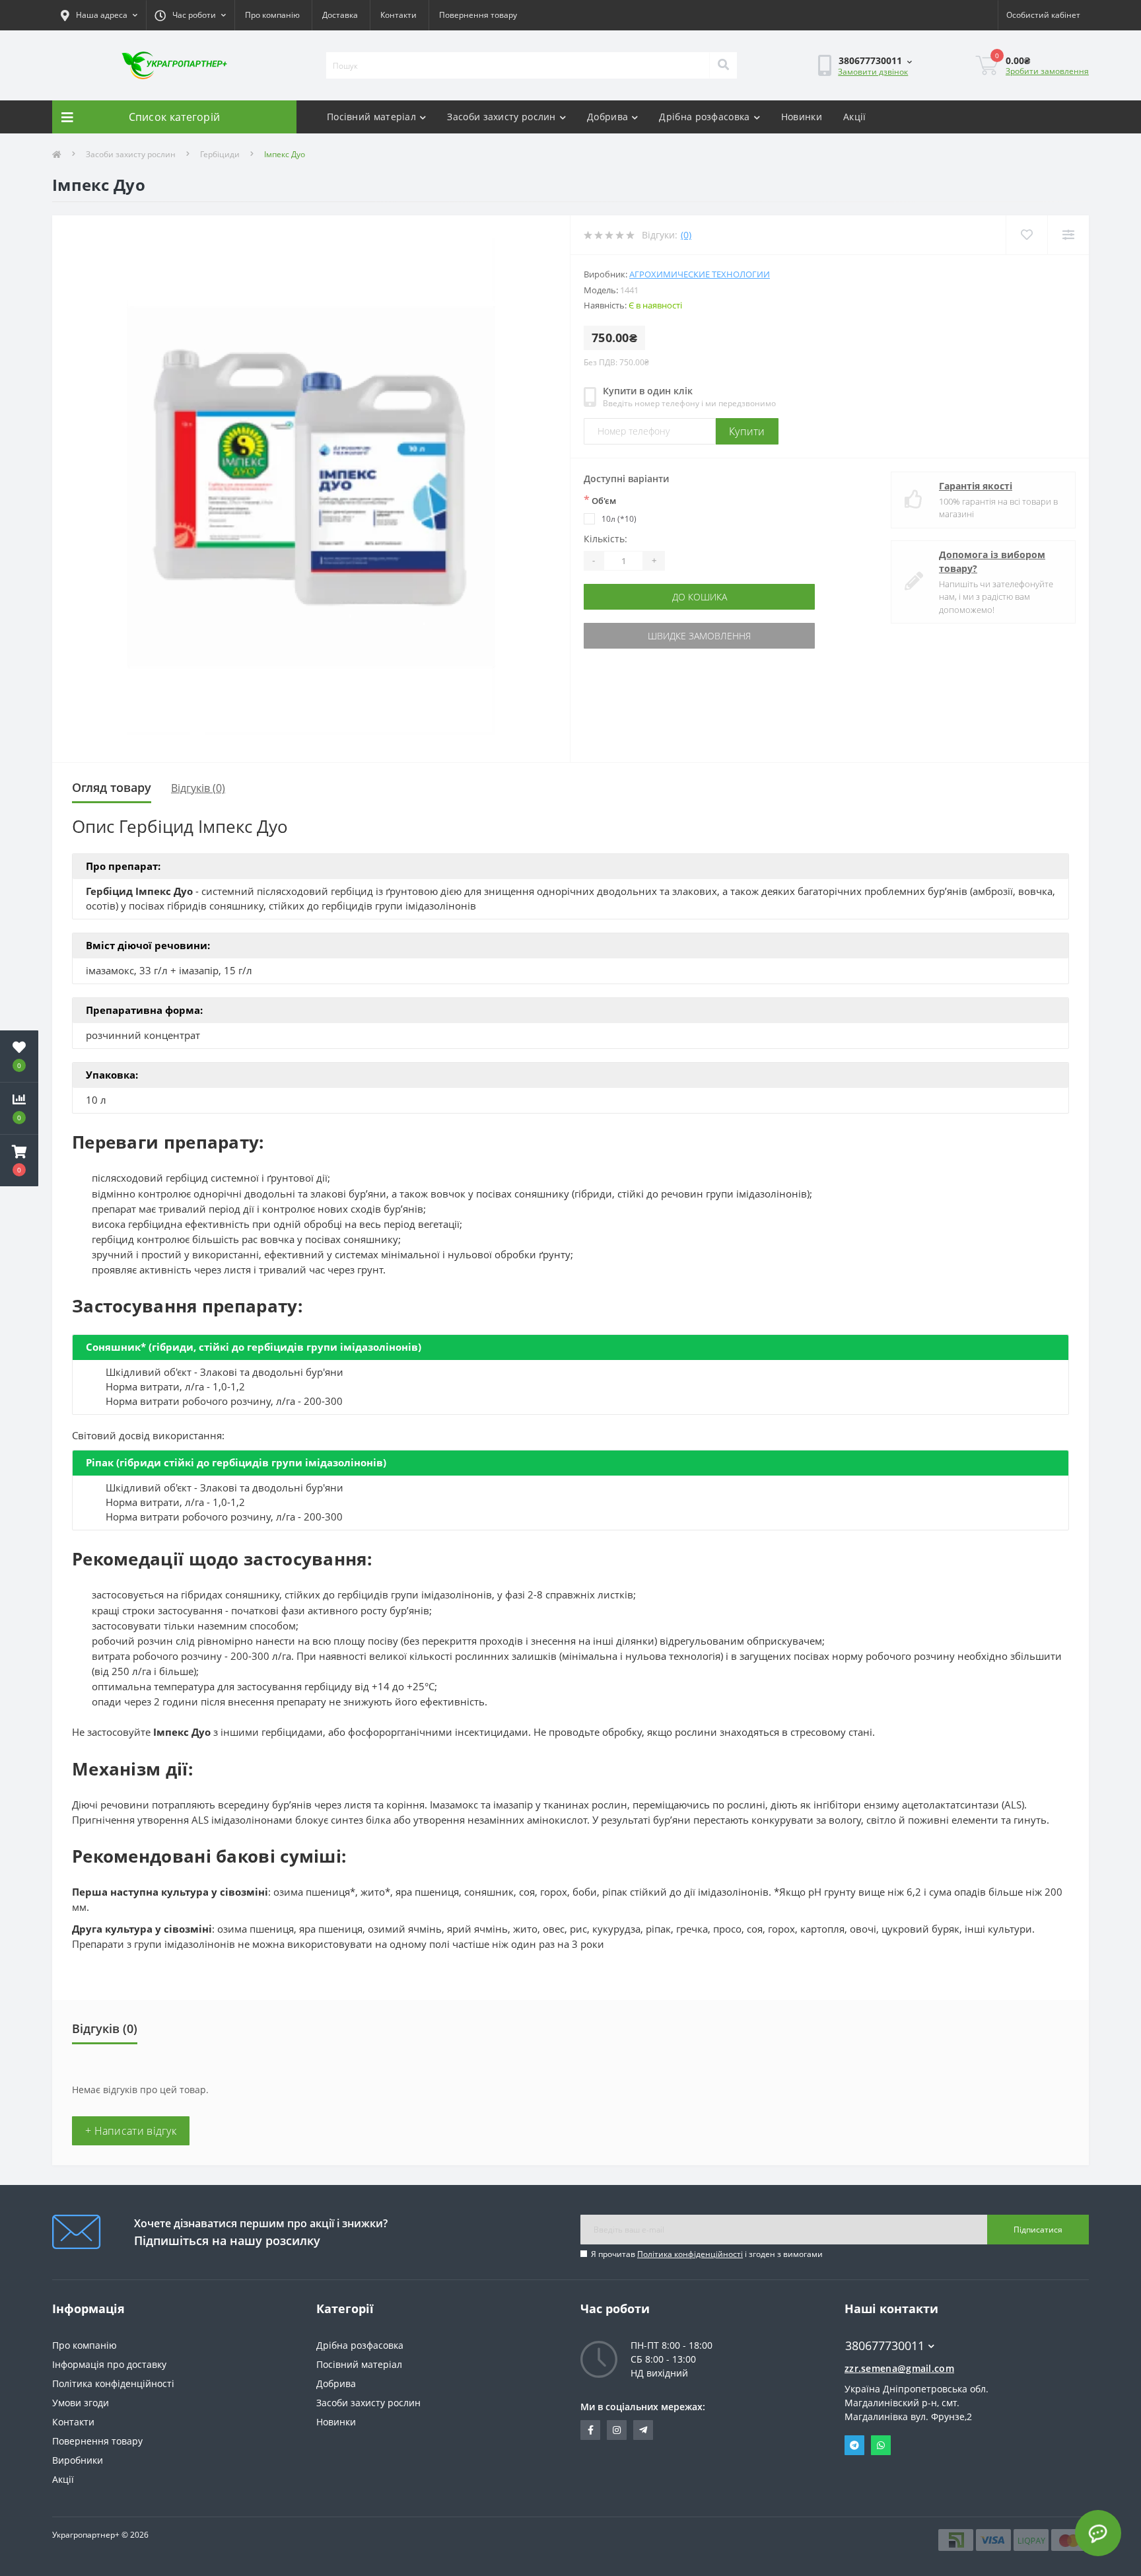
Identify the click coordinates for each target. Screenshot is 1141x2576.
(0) (686, 235)
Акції (855, 117)
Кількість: (605, 539)
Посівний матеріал (371, 117)
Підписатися (1038, 2230)
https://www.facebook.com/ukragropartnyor (590, 2430)
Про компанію (272, 15)
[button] (19, 1161)
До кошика (700, 597)
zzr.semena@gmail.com (899, 2368)
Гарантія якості (976, 486)
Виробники (78, 2460)
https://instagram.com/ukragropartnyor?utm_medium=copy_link (617, 2430)
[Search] (723, 65)
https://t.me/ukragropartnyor (643, 2430)
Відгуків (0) (198, 788)
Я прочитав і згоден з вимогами (707, 2254)
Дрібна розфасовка (704, 117)
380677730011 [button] (885, 2346)
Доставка (340, 15)
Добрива (607, 117)
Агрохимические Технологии (700, 274)
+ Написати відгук (131, 2131)
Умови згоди (81, 2403)
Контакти (398, 15)
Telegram (854, 2445)
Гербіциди (220, 154)
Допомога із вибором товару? (992, 561)
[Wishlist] (1026, 235)
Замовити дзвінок (873, 72)
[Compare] (1068, 235)
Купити (747, 431)
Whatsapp (881, 2445)
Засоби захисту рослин (501, 117)
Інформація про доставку (109, 2364)
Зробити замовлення (1047, 71)
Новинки (802, 117)
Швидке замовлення (699, 636)
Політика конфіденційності (690, 2254)
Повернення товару (478, 15)
